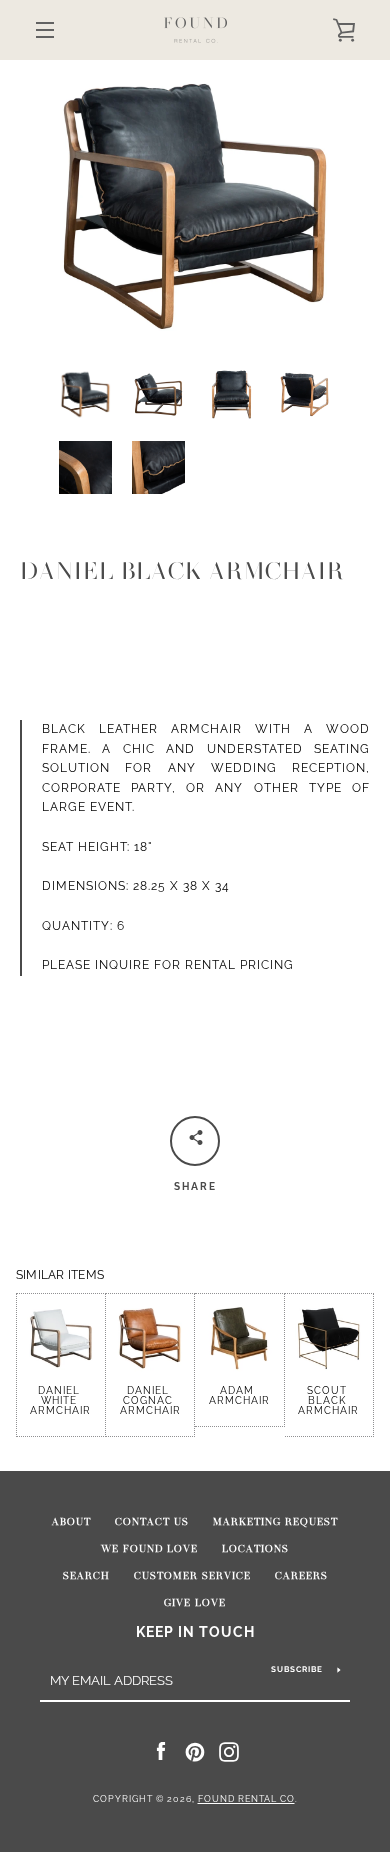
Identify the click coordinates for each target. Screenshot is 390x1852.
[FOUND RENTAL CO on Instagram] (229, 1751)
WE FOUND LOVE (149, 1549)
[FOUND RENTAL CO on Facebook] (161, 1751)
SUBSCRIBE (297, 1669)
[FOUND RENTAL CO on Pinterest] (195, 1751)
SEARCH (86, 1576)
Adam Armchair (239, 1395)
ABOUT (71, 1522)
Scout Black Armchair (328, 1400)
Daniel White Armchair (60, 1400)
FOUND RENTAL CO (246, 1799)
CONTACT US (152, 1522)
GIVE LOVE (195, 1603)
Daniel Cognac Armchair (150, 1400)
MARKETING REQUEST (275, 1522)
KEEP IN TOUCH (195, 1631)
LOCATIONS (255, 1549)
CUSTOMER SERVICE (192, 1576)
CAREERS (301, 1576)
